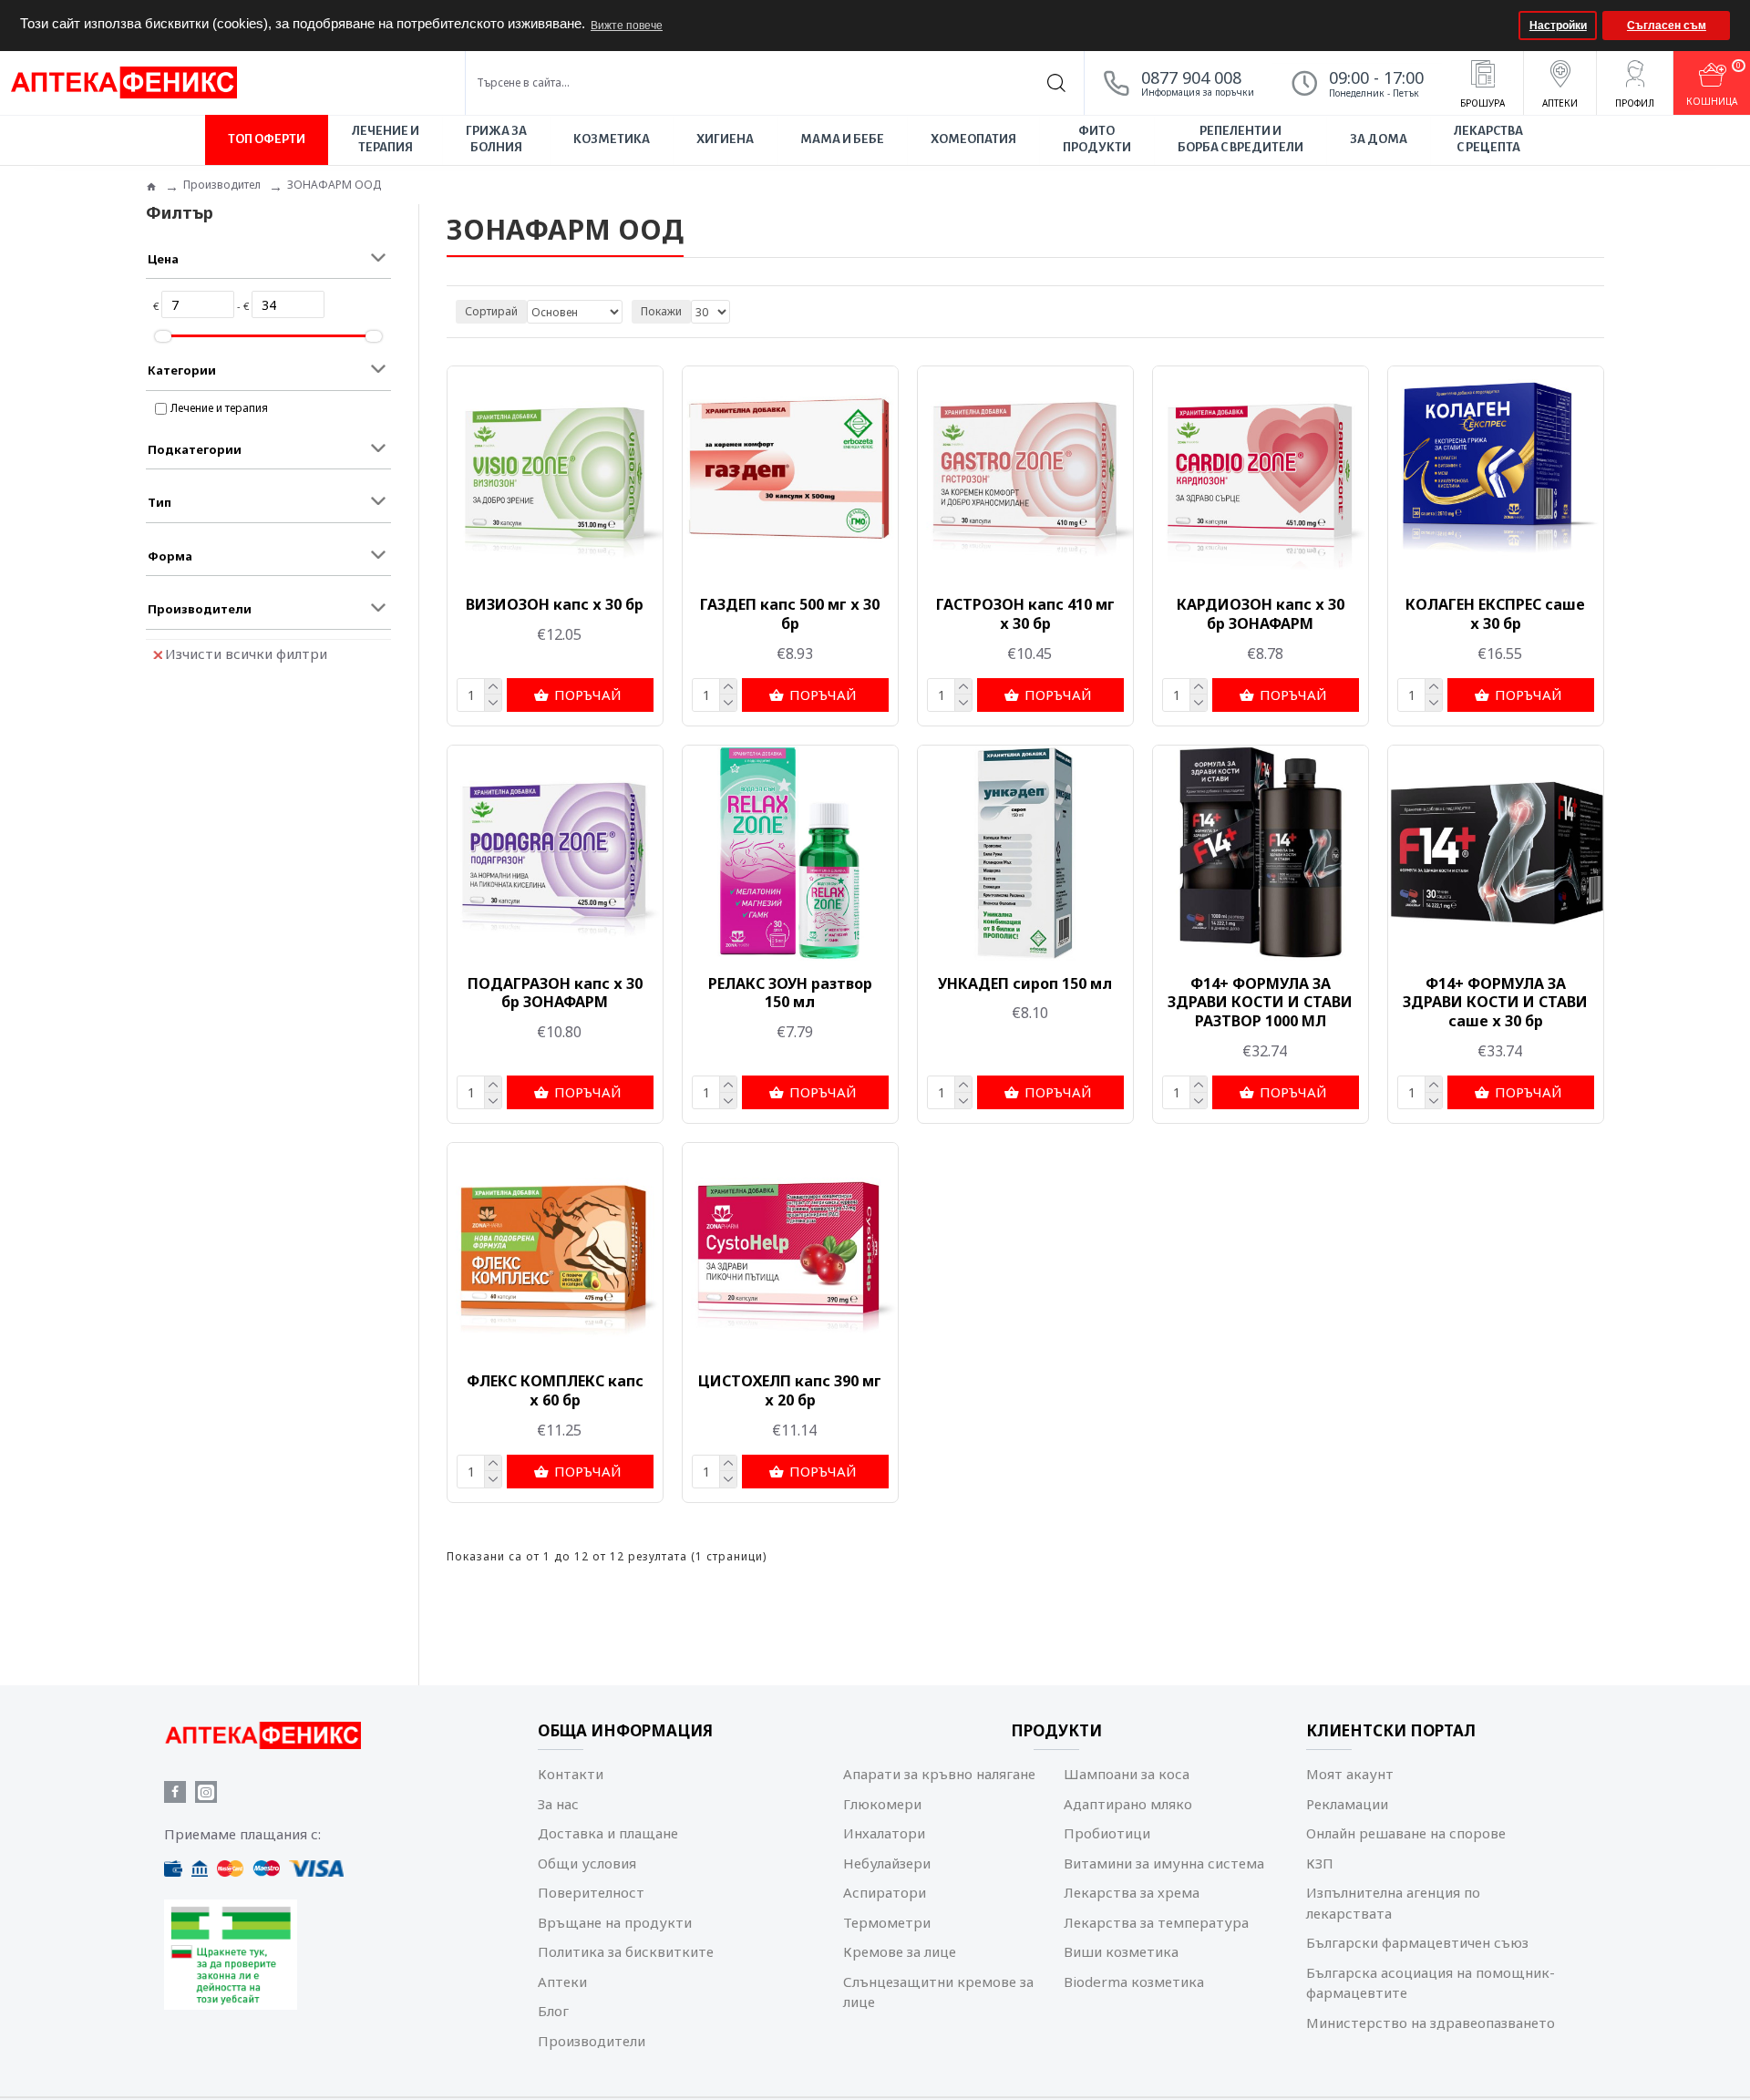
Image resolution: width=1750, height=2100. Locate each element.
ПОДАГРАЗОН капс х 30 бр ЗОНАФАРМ (555, 993)
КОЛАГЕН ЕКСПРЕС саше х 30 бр (1495, 614)
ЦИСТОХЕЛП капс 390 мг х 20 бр (790, 1391)
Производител (222, 185)
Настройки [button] (1558, 26)
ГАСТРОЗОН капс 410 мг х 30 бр (1025, 614)
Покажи (661, 311)
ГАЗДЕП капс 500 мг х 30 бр (790, 614)
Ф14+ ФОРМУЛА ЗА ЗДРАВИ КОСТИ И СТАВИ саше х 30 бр (1495, 1003)
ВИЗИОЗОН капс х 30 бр (555, 605)
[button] (1503, 26)
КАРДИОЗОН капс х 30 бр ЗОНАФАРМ (1261, 614)
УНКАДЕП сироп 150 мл (1025, 984)
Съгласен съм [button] (1667, 26)
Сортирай (491, 311)
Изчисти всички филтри (246, 654)
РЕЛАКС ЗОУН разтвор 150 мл (790, 993)
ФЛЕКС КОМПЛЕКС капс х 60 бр (555, 1391)
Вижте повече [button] (627, 26)
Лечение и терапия (219, 408)
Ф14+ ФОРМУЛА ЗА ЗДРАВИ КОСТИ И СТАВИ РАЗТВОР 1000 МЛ (1260, 1003)
